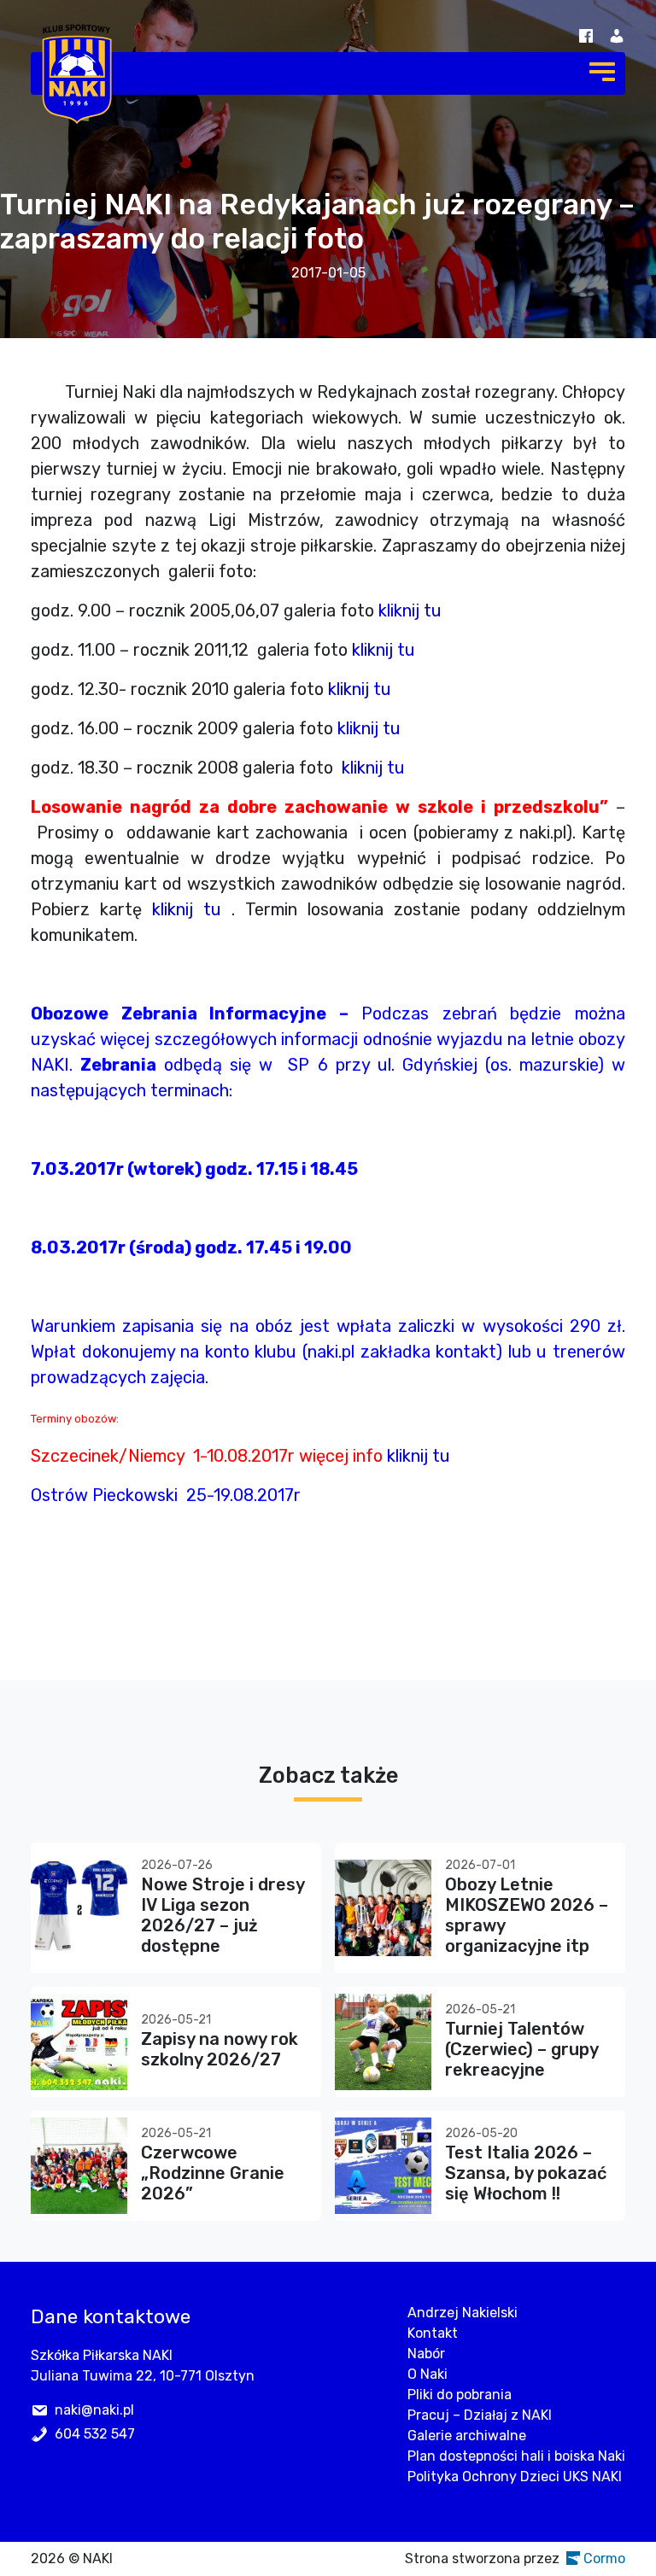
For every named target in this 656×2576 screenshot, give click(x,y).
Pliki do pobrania (460, 2395)
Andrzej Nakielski (463, 2313)
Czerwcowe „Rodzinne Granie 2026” (213, 2173)
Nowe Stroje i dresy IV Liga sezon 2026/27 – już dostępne (223, 1915)
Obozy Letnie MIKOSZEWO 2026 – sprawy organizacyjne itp (527, 1915)
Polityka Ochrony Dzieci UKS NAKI (515, 2477)
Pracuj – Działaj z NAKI (480, 2415)
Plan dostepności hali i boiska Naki (516, 2456)
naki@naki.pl (94, 2410)
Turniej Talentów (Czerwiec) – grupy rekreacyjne (521, 2049)
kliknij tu (410, 610)
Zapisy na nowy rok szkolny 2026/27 (220, 2049)
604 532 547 (95, 2434)
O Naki (428, 2374)
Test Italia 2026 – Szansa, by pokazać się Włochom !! (526, 2173)
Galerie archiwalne (467, 2436)
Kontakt (433, 2333)
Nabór (426, 2354)
